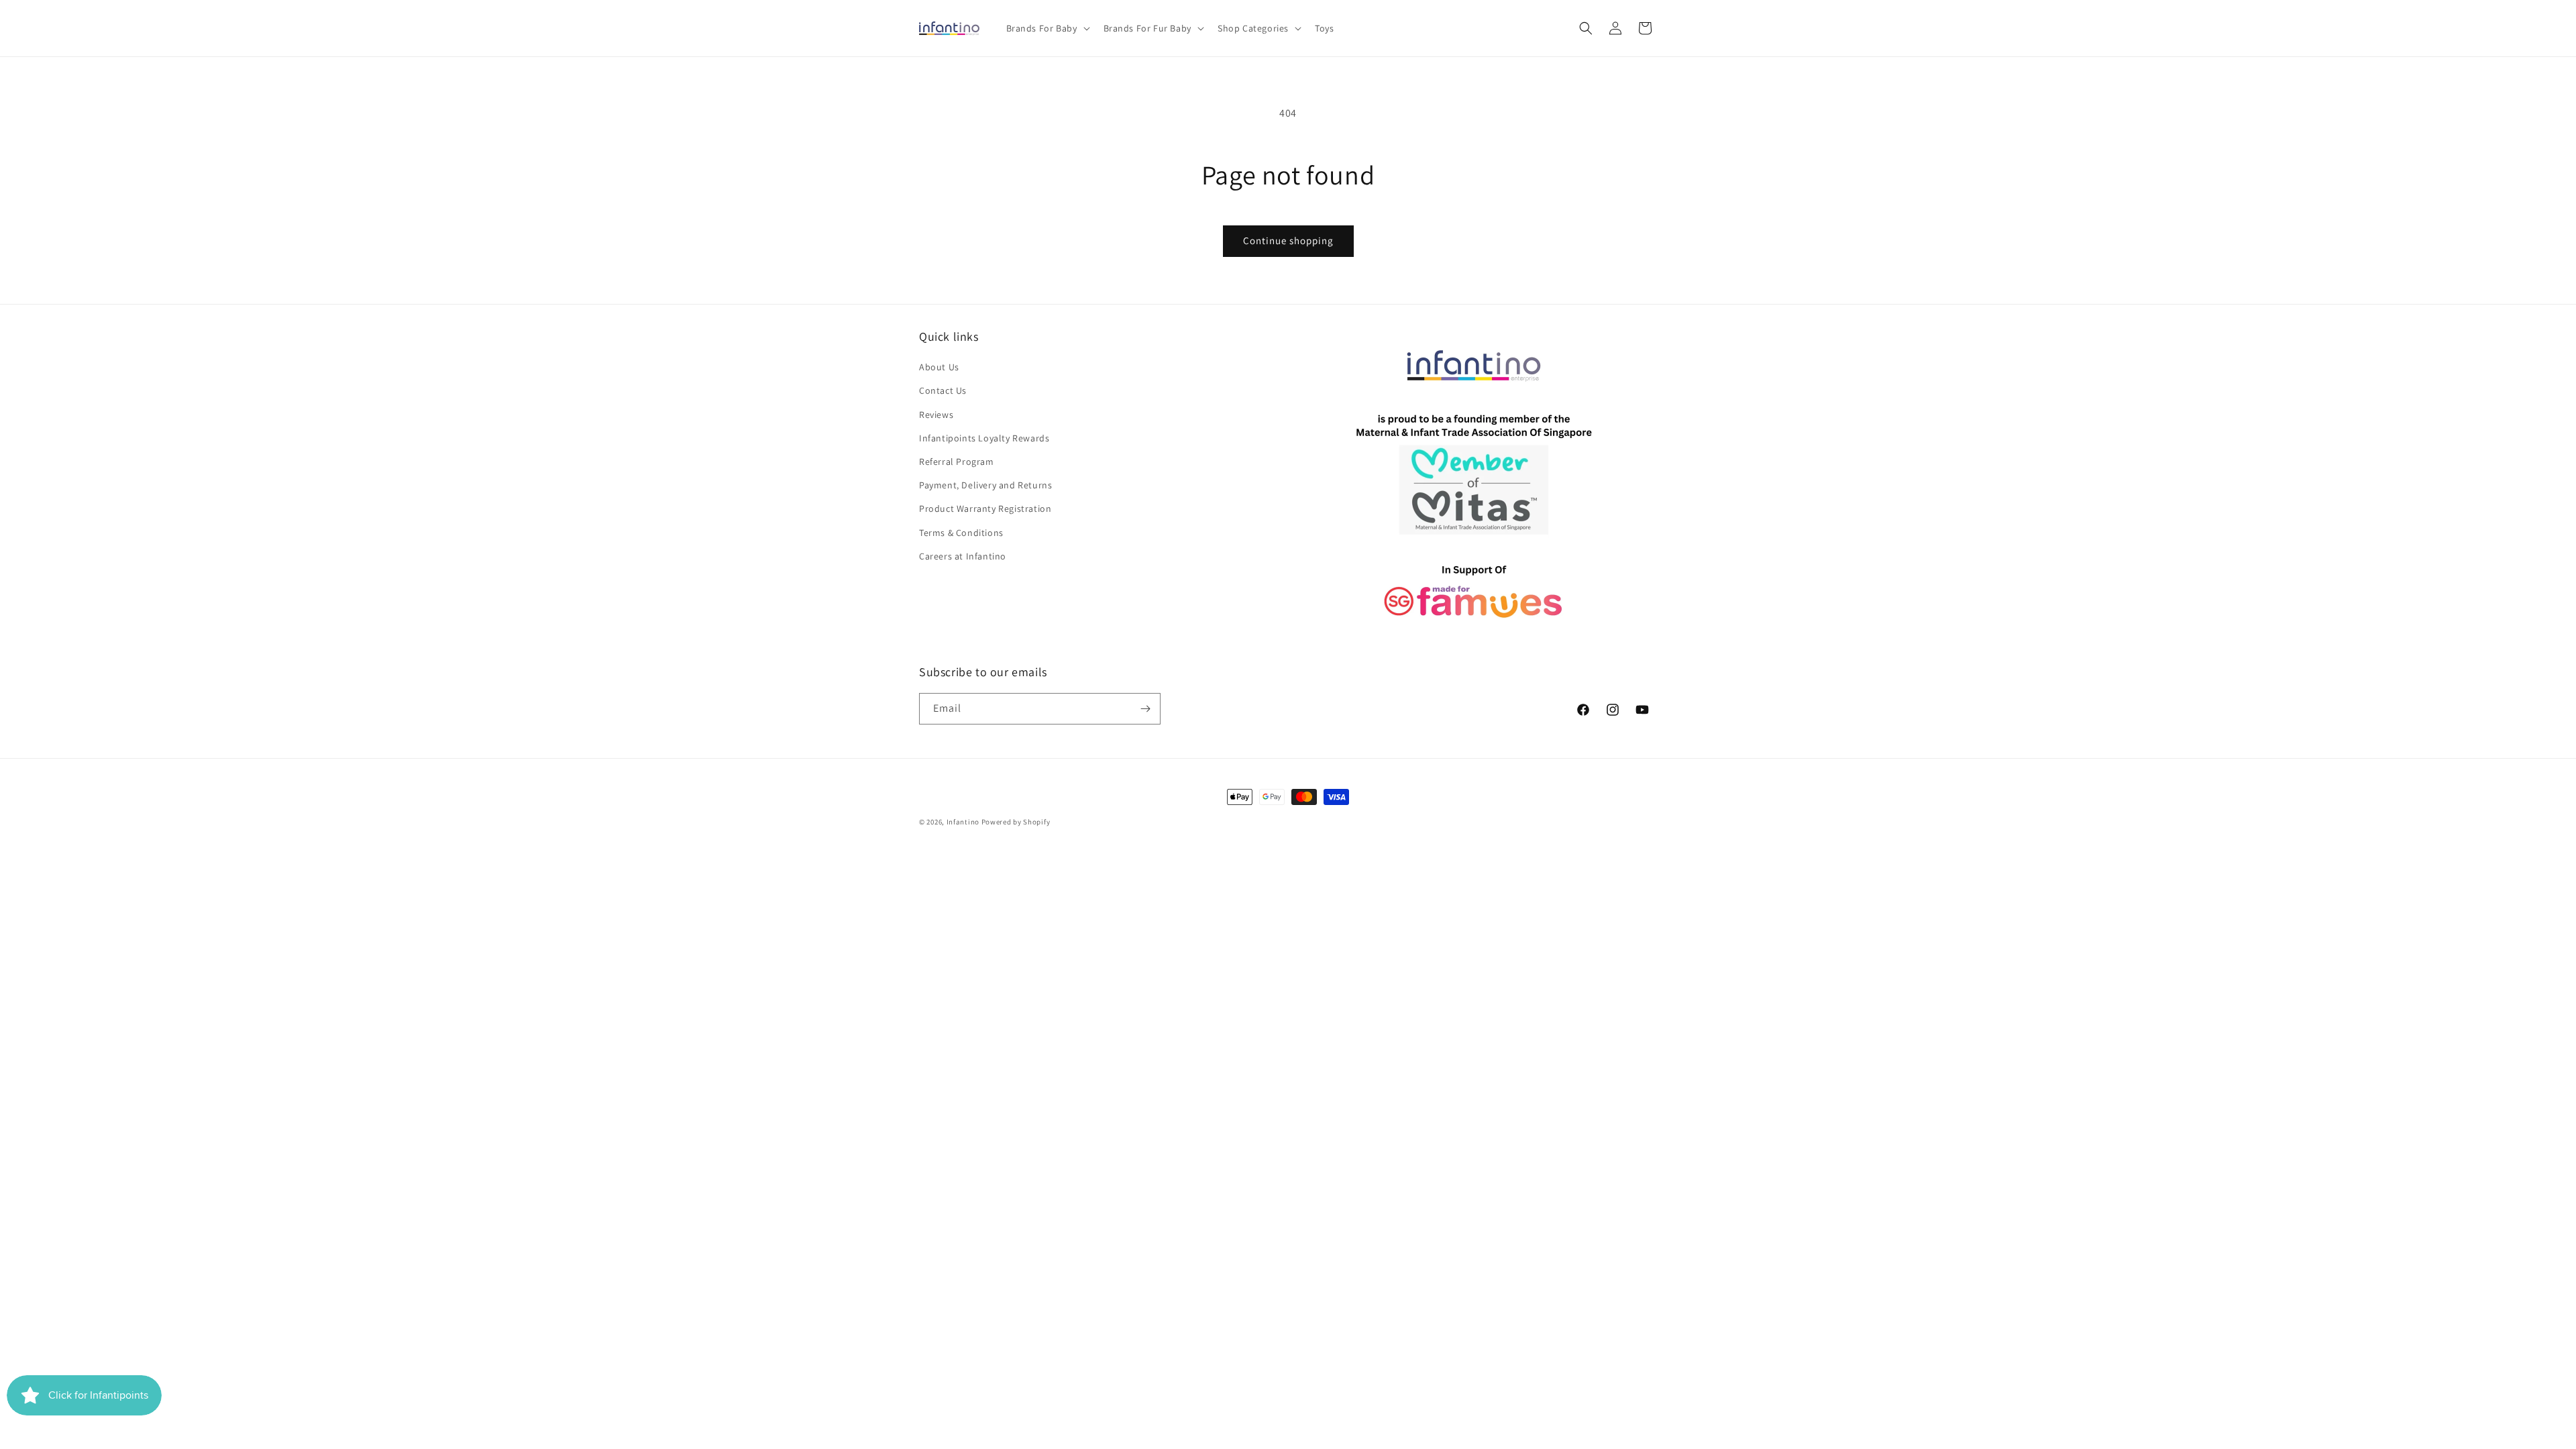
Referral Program (957, 462)
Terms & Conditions (961, 533)
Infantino (963, 822)
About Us (939, 367)
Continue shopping (1288, 240)
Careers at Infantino (963, 556)
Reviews (936, 415)
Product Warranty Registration (985, 508)
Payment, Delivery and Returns (985, 485)
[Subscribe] (1145, 709)
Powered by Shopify (1016, 822)
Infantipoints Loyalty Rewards (984, 438)
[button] (1047, 28)
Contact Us (943, 390)
